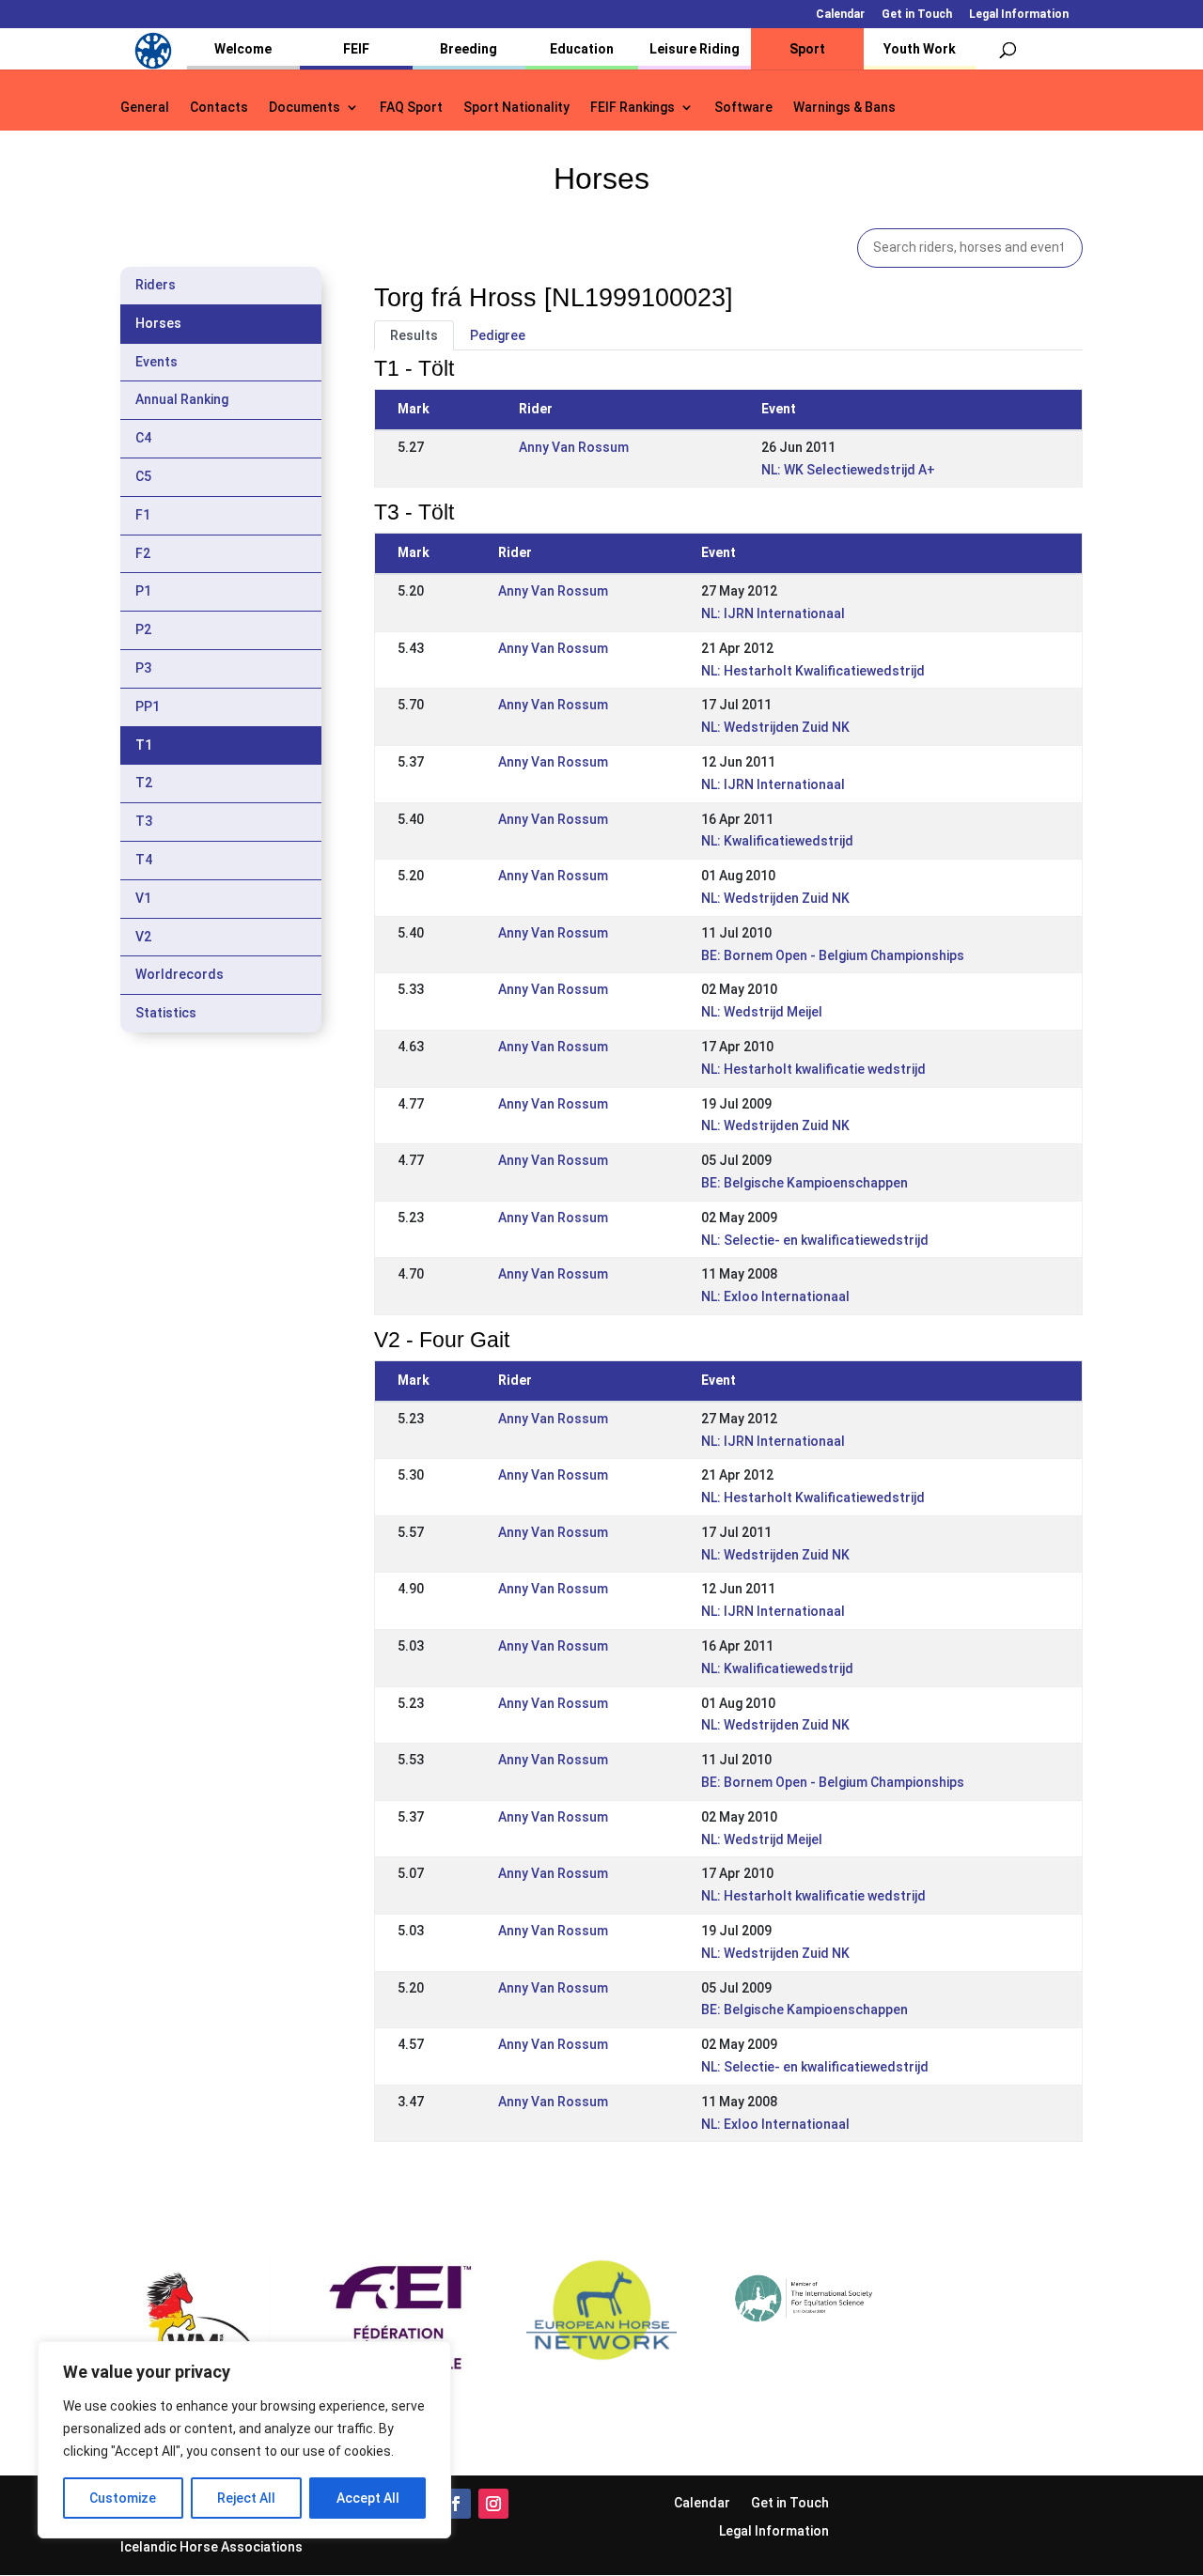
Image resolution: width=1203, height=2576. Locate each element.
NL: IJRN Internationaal (773, 613)
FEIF (356, 49)
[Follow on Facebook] (456, 2504)
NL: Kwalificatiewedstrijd (777, 841)
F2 (143, 553)
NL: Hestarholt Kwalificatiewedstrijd (813, 671)
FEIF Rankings (633, 108)
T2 (144, 783)
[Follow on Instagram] (493, 2504)
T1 (144, 745)
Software (743, 108)
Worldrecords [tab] (180, 974)
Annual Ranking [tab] (182, 399)
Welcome (243, 49)
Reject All (246, 2498)
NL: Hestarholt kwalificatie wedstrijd (813, 1069)
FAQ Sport (411, 108)
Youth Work (920, 49)
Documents (305, 108)
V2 (143, 937)
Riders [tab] (156, 285)
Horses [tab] (158, 323)
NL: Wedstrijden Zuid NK (775, 727)
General (145, 108)
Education (582, 49)
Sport (807, 49)
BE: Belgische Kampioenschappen (805, 1183)
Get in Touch (917, 15)
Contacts (219, 108)
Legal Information (1019, 15)
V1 (143, 898)
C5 (143, 476)
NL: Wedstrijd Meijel (762, 1012)
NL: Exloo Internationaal (775, 1296)
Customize (123, 2498)
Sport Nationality (516, 108)
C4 (143, 438)
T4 (144, 860)
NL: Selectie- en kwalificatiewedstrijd (815, 1240)
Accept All (368, 2498)
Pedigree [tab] (498, 335)
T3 (144, 821)
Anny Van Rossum (574, 447)
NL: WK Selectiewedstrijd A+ (848, 470)
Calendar (840, 15)
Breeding (469, 49)
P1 (143, 591)
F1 (143, 515)
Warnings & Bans (844, 108)
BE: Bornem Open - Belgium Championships (833, 955)
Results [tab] (414, 335)
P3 (143, 668)
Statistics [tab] (166, 1013)
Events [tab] (156, 362)
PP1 (148, 706)
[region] (244, 2440)
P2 (143, 629)
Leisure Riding (695, 49)
